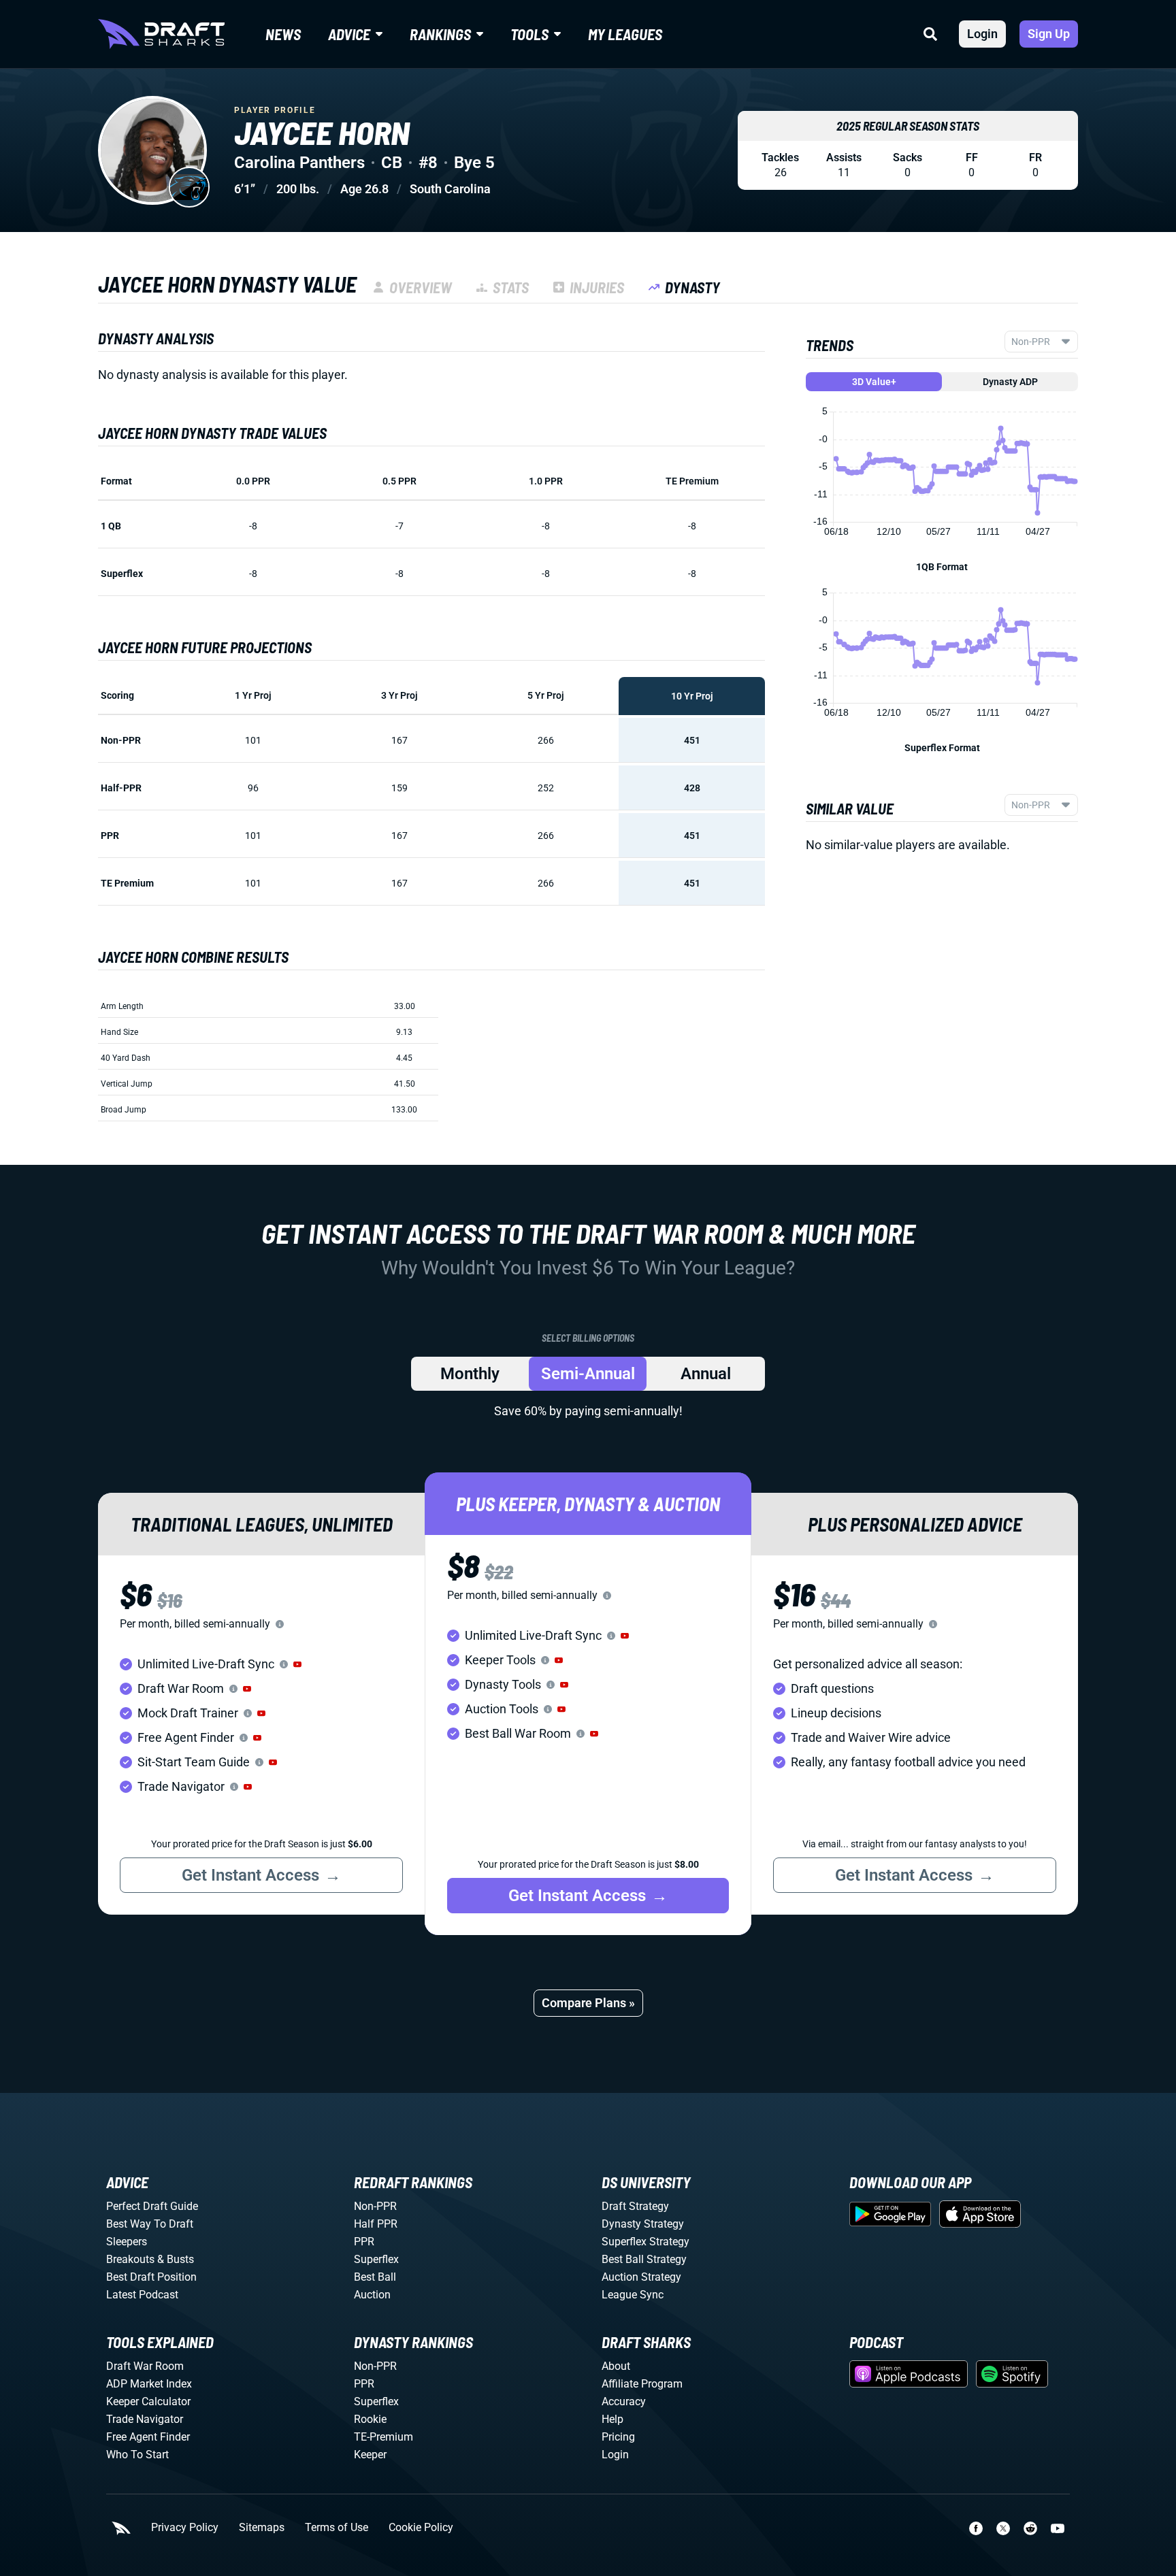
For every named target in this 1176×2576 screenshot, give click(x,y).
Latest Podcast (142, 2295)
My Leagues (625, 34)
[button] (297, 1664)
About (616, 2366)
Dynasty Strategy (643, 2224)
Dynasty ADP (1010, 382)
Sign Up (1049, 34)
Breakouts (130, 2259)
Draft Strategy (635, 2206)
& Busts (176, 2259)
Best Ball (375, 2277)
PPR (364, 2242)
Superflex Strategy (646, 2242)
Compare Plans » (588, 2003)
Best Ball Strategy (644, 2259)
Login (982, 34)
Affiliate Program (642, 2384)
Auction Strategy (641, 2277)
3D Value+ (874, 382)
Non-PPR (375, 2206)
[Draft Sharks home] (161, 34)
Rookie (370, 2419)
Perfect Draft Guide (152, 2206)
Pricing (618, 2437)
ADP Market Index (149, 2384)
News (283, 34)
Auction (372, 2295)
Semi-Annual (588, 1374)
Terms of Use (337, 2528)
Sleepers (127, 2242)
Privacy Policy (185, 2528)
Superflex (376, 2259)
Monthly (470, 1374)
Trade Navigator (145, 2419)
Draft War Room (145, 2366)
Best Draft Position (151, 2277)
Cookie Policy (421, 2528)
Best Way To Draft (150, 2224)
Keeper (370, 2455)
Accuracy (624, 2401)
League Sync (633, 2295)
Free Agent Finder (148, 2437)
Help (612, 2419)
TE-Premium (383, 2437)
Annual (706, 1374)
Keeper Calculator (148, 2401)
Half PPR (376, 2224)
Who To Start (137, 2455)
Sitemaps (262, 2528)
